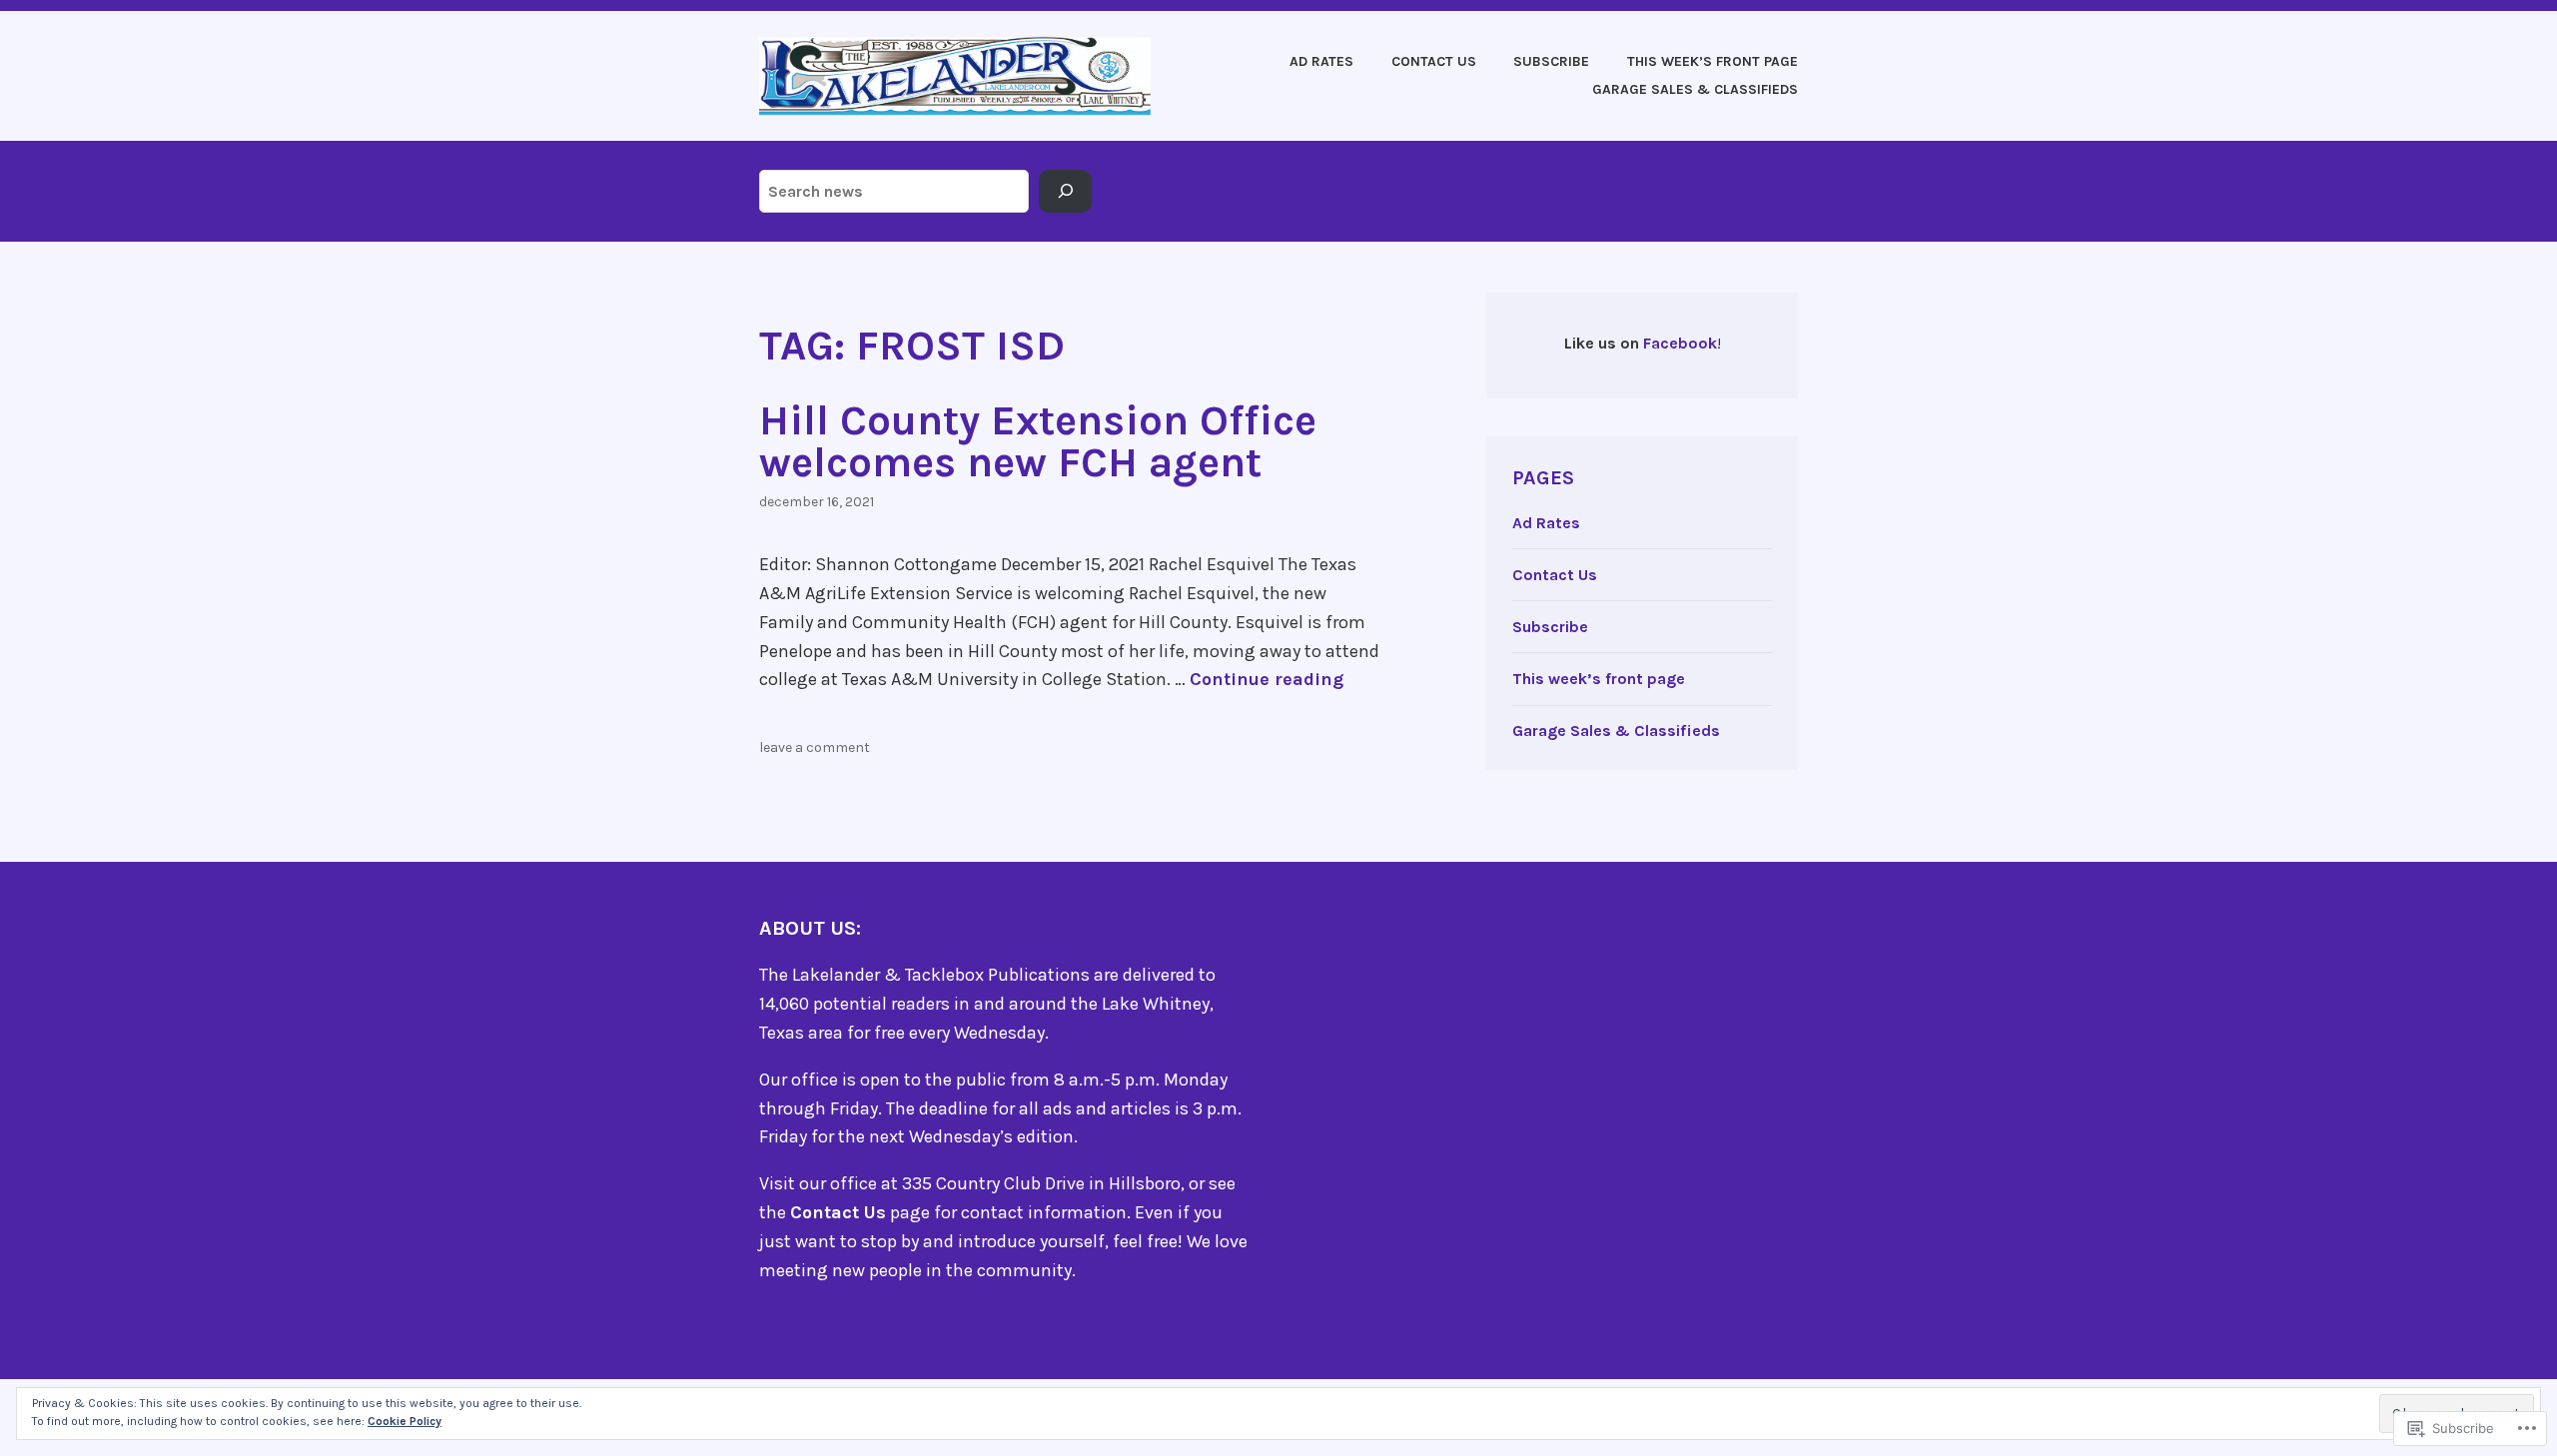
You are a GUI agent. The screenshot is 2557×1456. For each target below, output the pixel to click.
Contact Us (1434, 61)
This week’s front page (1712, 61)
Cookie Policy (405, 1421)
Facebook (1680, 343)
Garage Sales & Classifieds (1695, 89)
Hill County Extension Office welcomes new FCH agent (1038, 441)
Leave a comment (815, 747)
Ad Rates (1321, 61)
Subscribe (1551, 61)
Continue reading (1267, 679)
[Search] (1065, 192)
